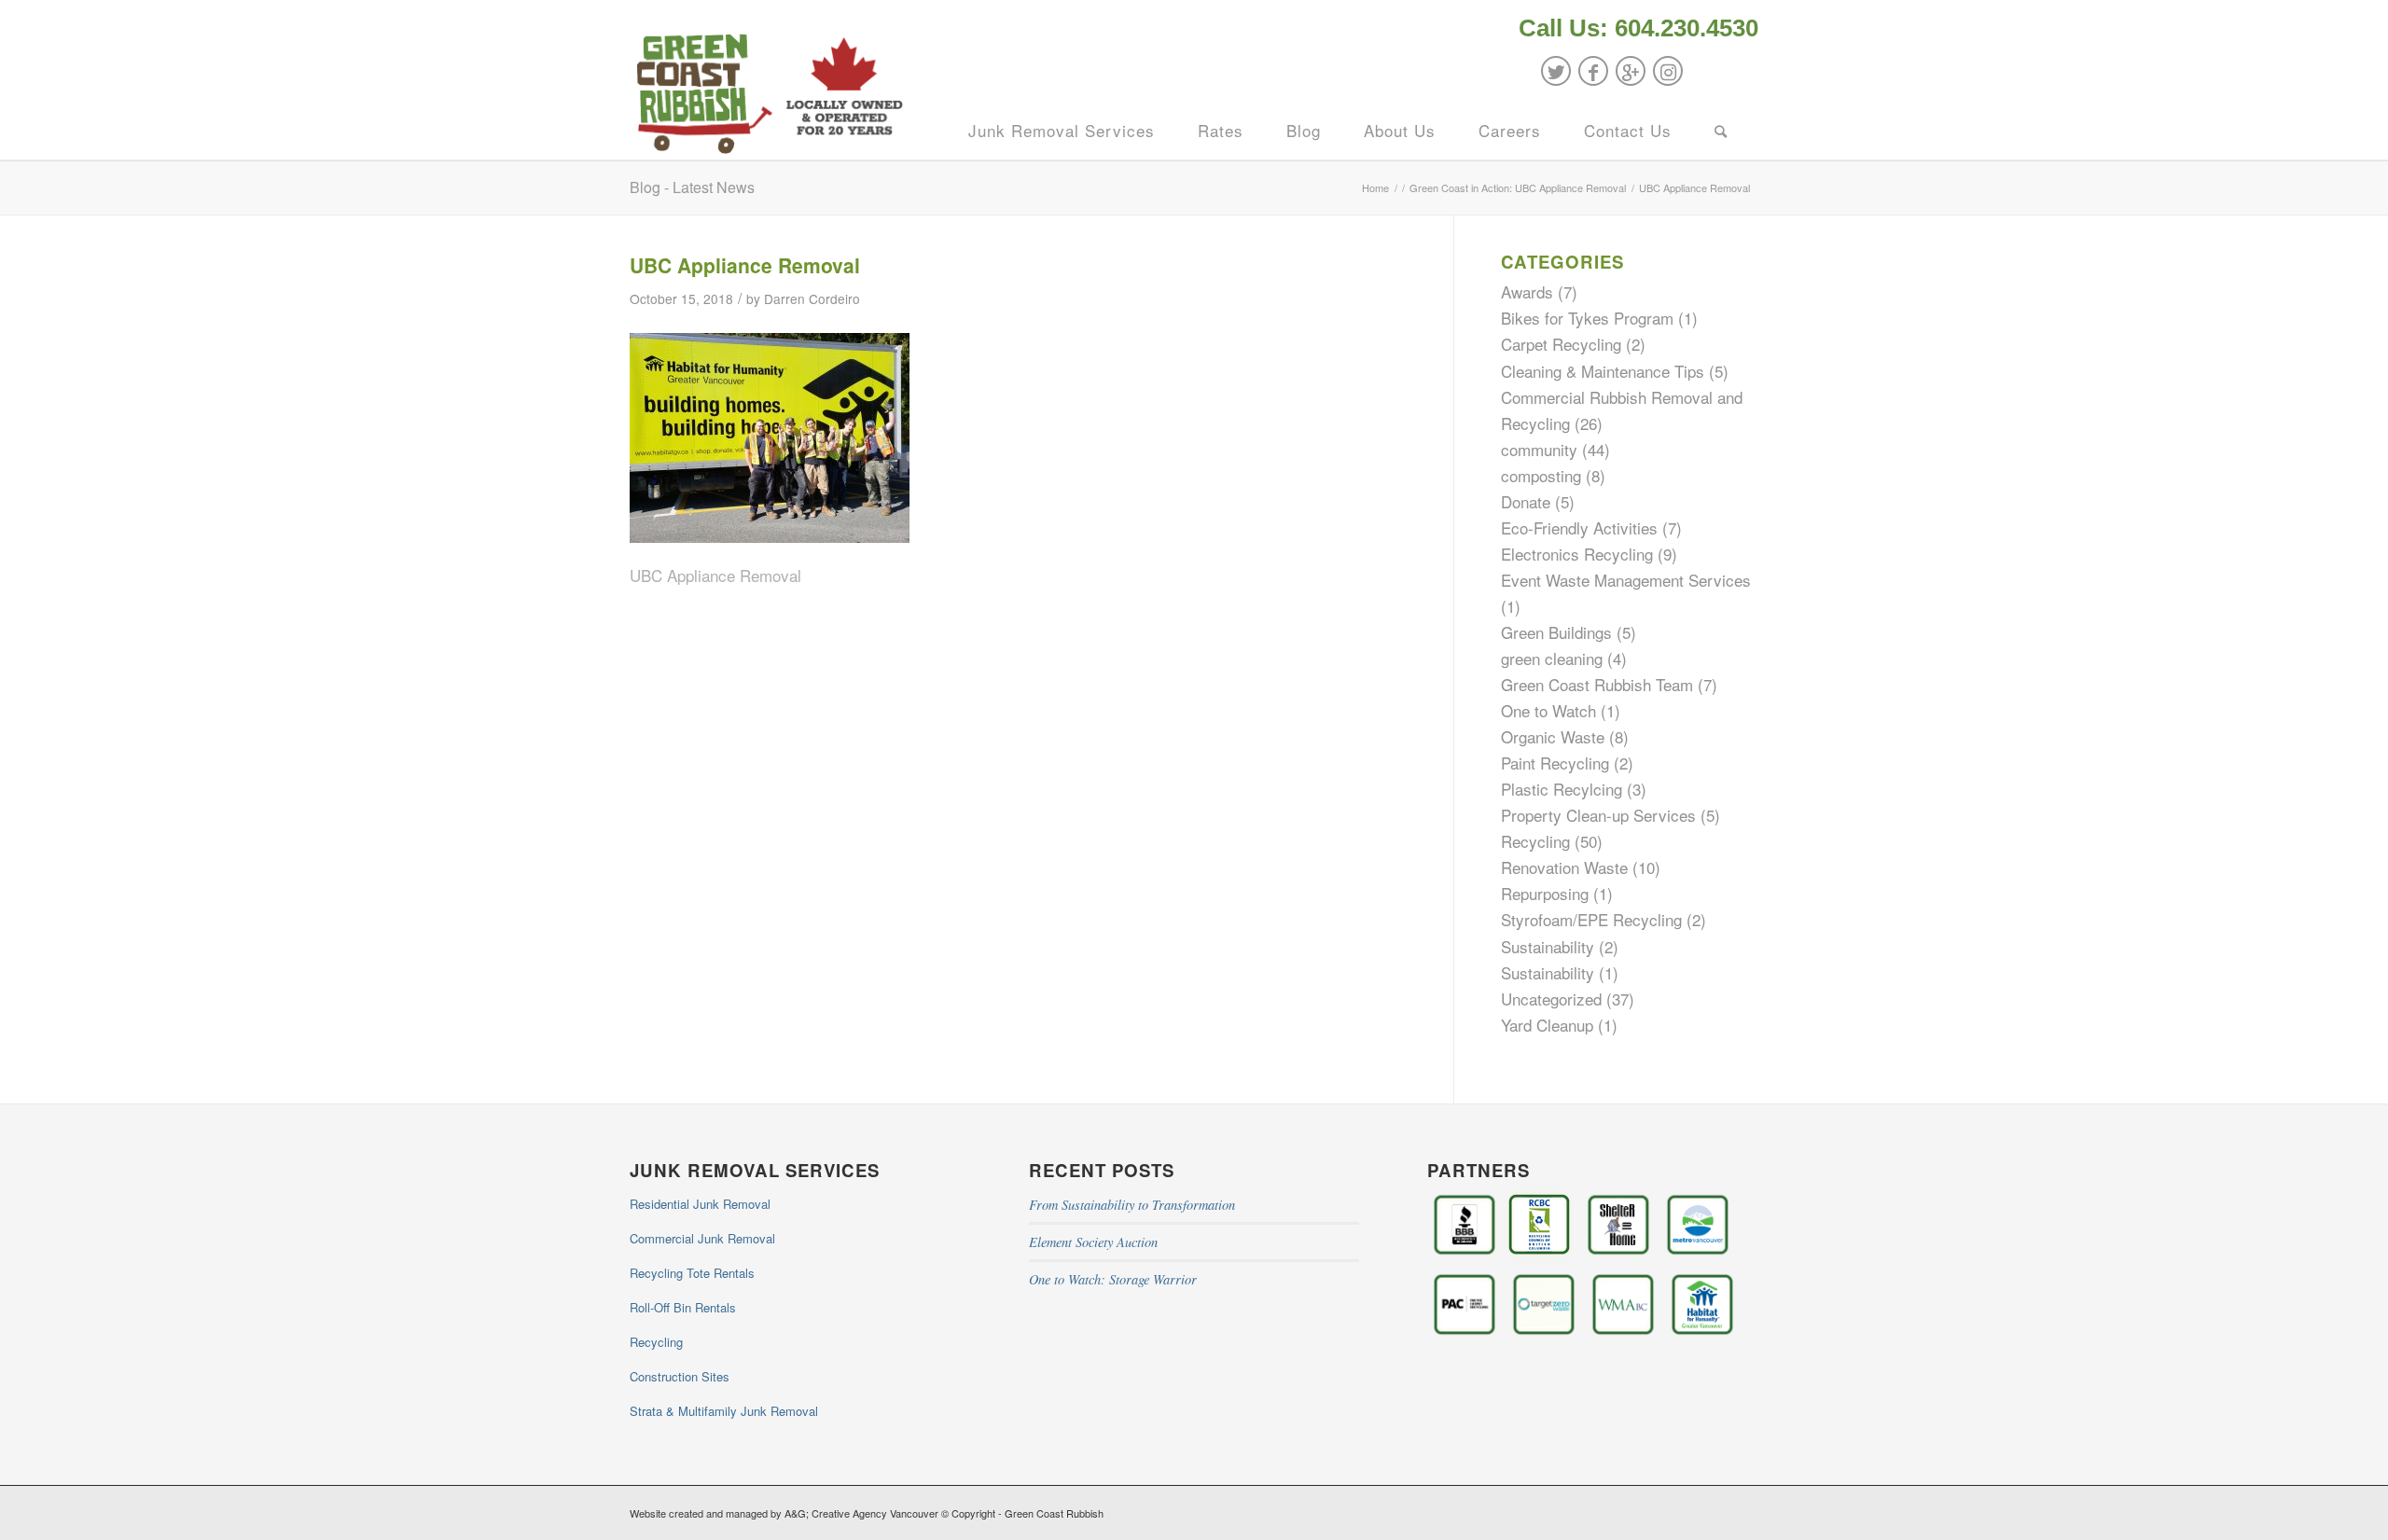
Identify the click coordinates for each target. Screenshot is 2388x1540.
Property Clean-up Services (1598, 815)
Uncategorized (1551, 999)
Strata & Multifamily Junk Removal (724, 1411)
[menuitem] (1634, 30)
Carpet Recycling (1561, 344)
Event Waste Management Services (1626, 580)
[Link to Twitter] (1556, 71)
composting (1541, 475)
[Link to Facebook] (1593, 71)
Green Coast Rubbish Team (1597, 684)
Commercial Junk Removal (702, 1238)
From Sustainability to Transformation (1132, 1205)
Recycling (1535, 841)
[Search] (1721, 131)
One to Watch (1548, 710)
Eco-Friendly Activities (1579, 527)
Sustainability (1548, 946)
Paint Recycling (1555, 763)
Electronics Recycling (1577, 554)
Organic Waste (1553, 736)
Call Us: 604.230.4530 (1638, 28)
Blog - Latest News (692, 187)
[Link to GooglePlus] (1631, 71)
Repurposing (1545, 893)
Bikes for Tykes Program (1587, 318)
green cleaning (1552, 658)
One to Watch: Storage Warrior (1113, 1279)
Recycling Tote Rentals (692, 1273)
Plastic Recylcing (1562, 789)
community (1539, 449)
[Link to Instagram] (1668, 71)
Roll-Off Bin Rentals (683, 1307)
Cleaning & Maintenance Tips (1603, 371)
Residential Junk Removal (700, 1204)
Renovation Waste (1564, 867)
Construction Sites (680, 1376)
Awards (1527, 291)
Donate (1526, 501)
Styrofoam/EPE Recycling (1591, 919)
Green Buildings (1556, 632)
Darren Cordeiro (812, 298)
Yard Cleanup (1547, 1025)
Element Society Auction (1093, 1242)
